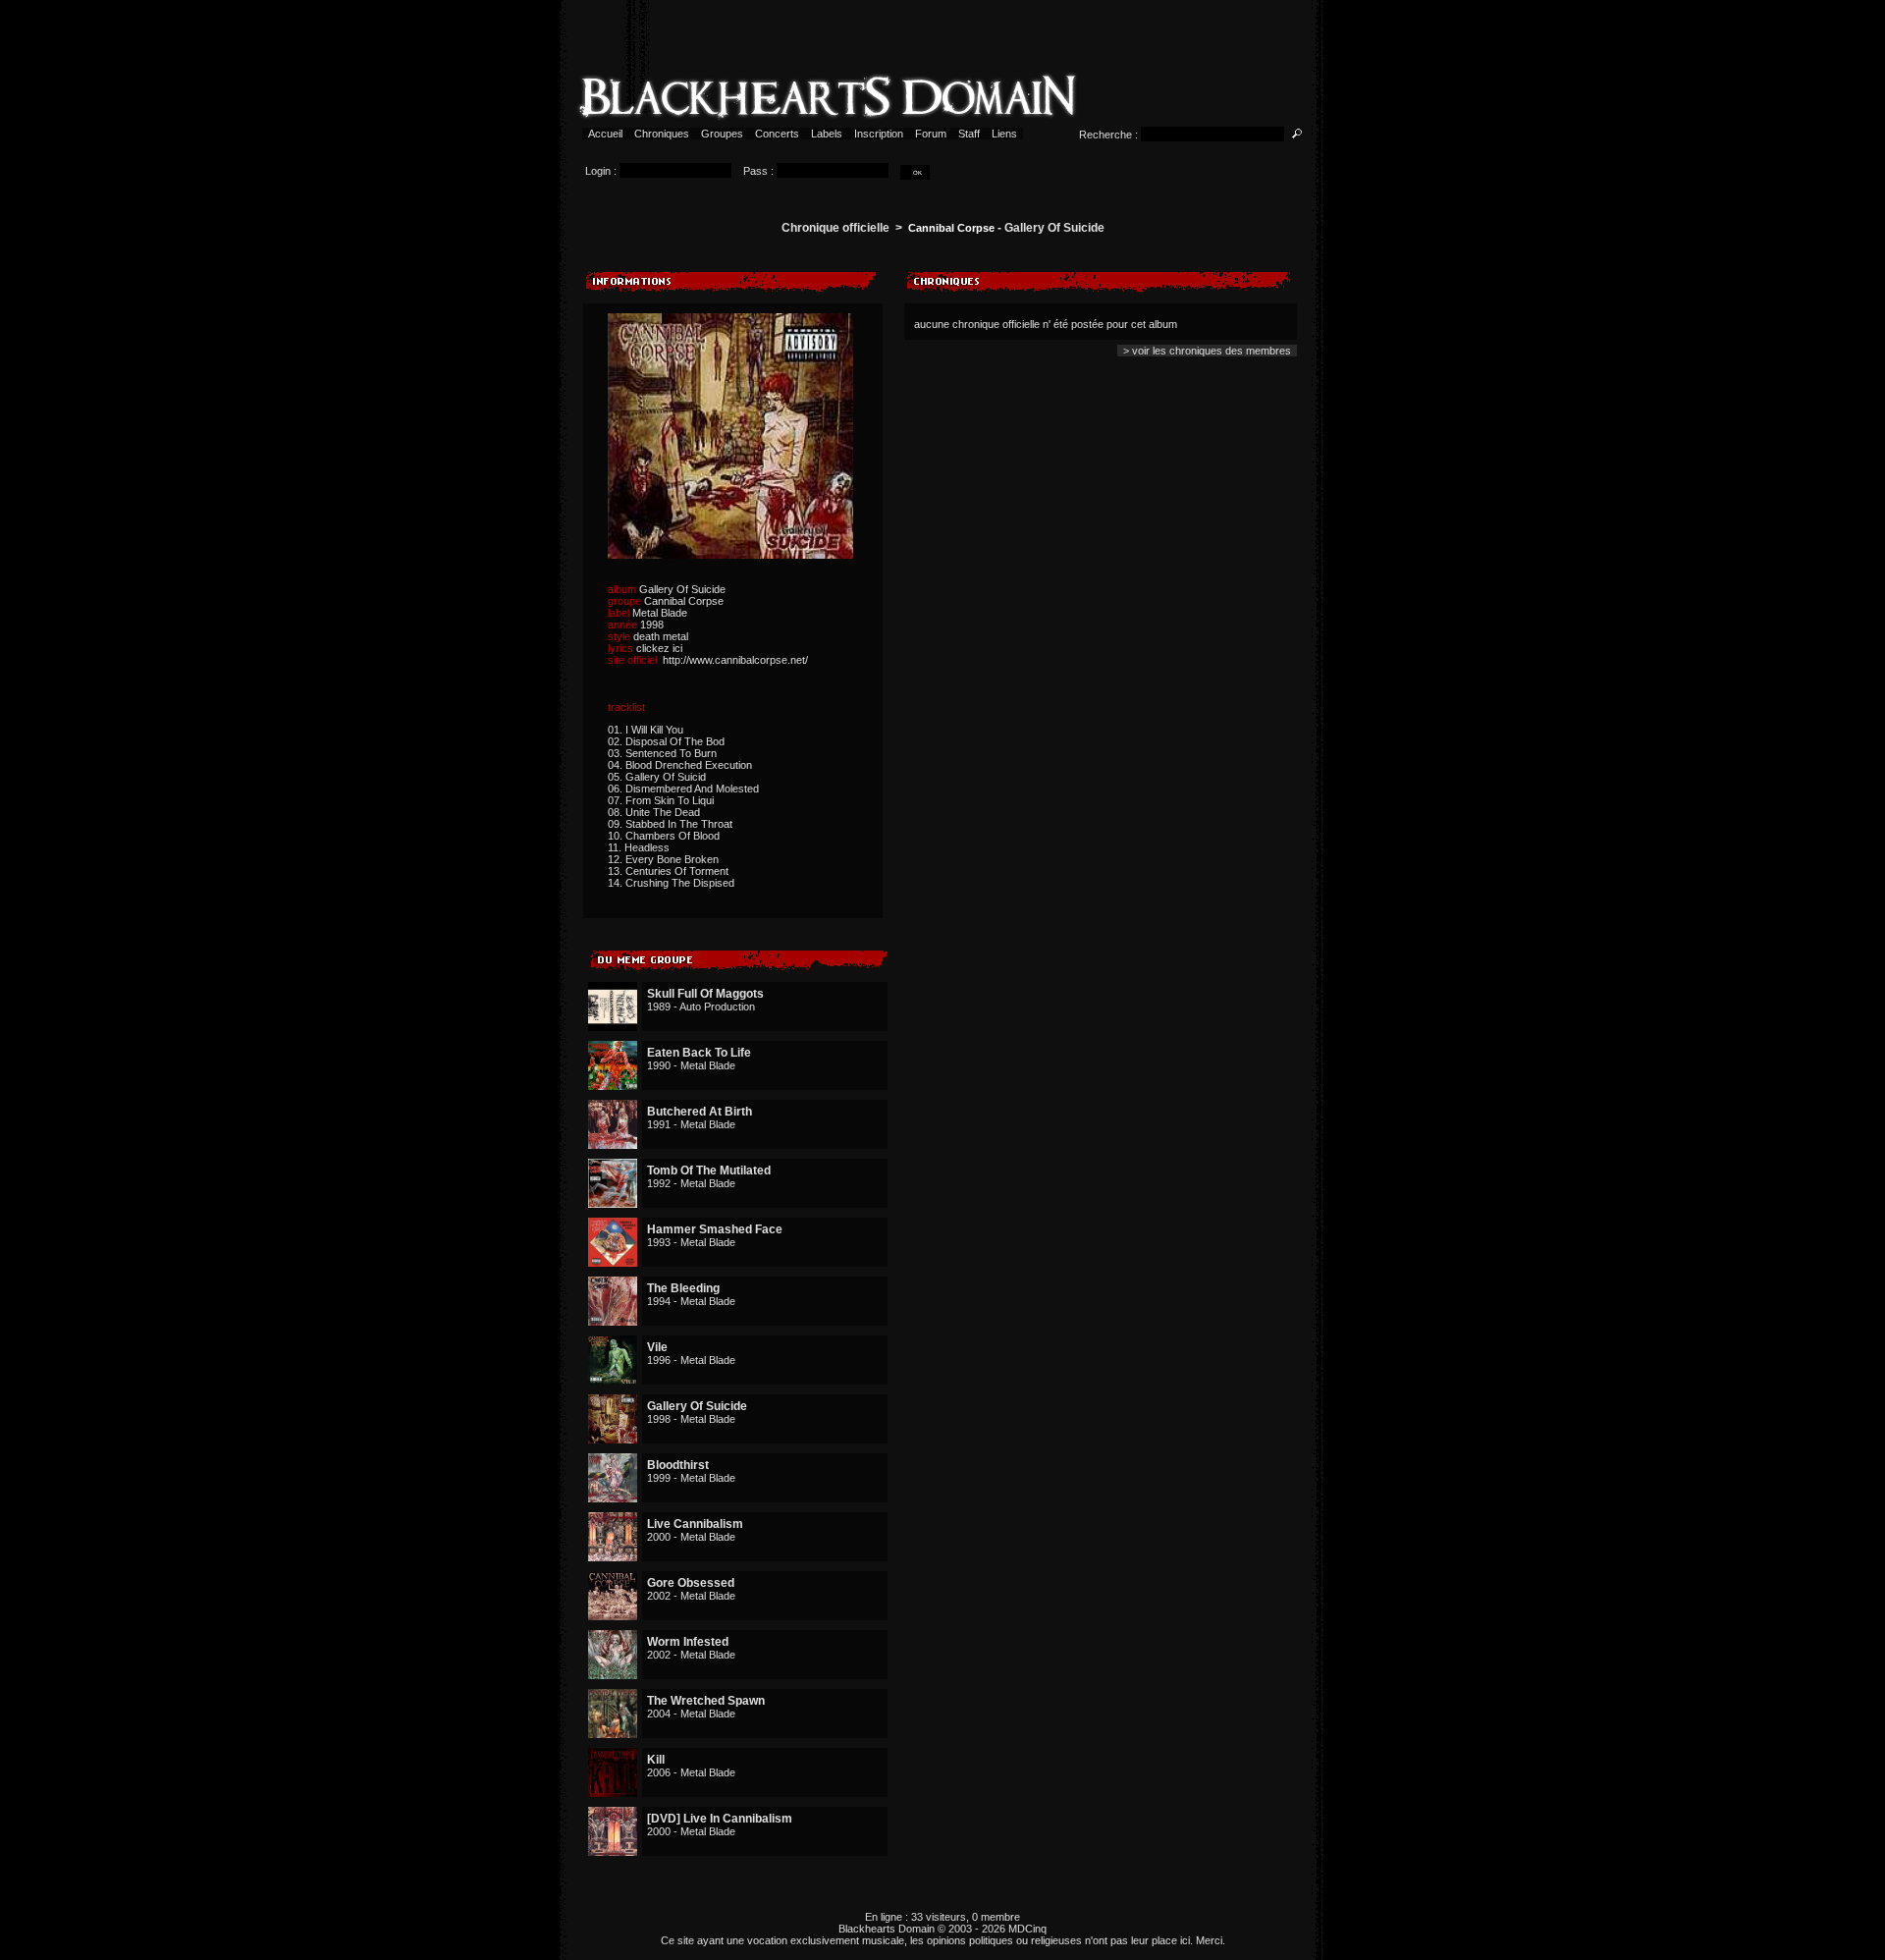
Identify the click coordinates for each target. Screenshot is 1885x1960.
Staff (969, 134)
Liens (1004, 134)
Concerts (777, 134)
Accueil (605, 134)
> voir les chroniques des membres (1207, 351)
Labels (827, 134)
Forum (931, 134)
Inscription (879, 134)
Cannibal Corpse (951, 228)
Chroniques (662, 134)
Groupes (722, 134)
